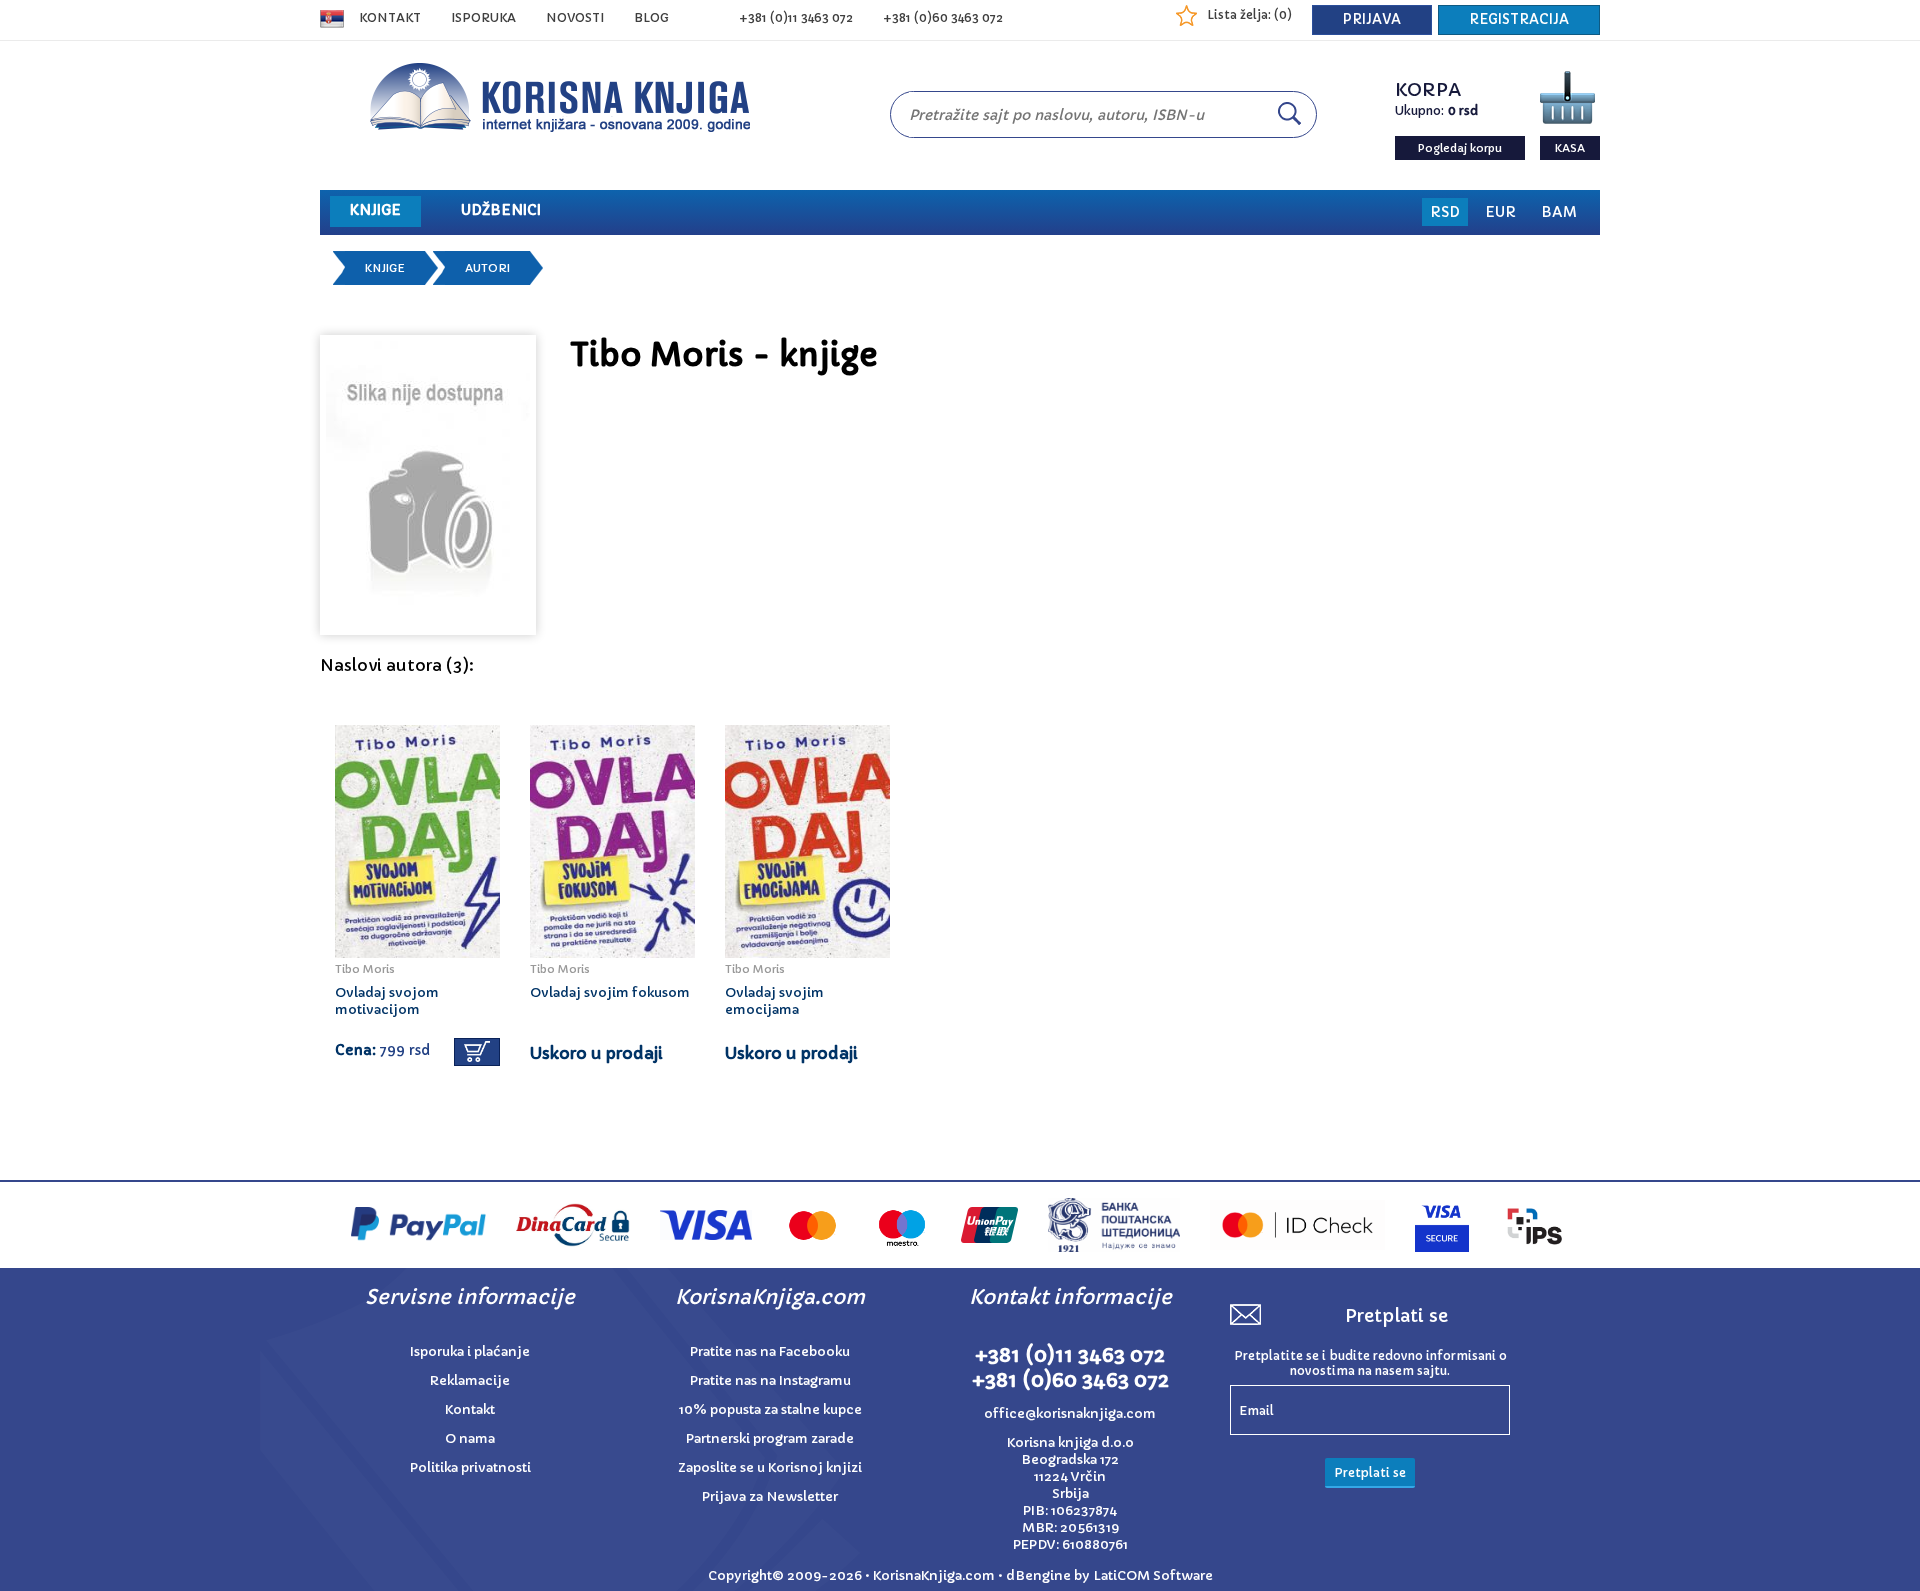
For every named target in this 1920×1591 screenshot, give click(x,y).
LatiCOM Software (1153, 1575)
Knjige (385, 268)
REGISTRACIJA (1519, 19)
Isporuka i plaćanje (470, 1351)
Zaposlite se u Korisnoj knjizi (770, 1467)
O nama (470, 1438)
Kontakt (390, 17)
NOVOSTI (575, 17)
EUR (1500, 212)
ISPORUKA (483, 17)
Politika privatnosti (470, 1467)
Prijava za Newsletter (770, 1496)
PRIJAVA (1372, 19)
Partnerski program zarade (770, 1438)
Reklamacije (470, 1380)
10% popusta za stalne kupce (770, 1409)
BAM (1559, 212)
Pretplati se (1370, 1472)
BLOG (651, 17)
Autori (487, 268)
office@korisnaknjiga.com (1070, 1413)
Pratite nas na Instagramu (770, 1380)
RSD (1445, 212)
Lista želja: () (1249, 14)
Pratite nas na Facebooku (770, 1351)
